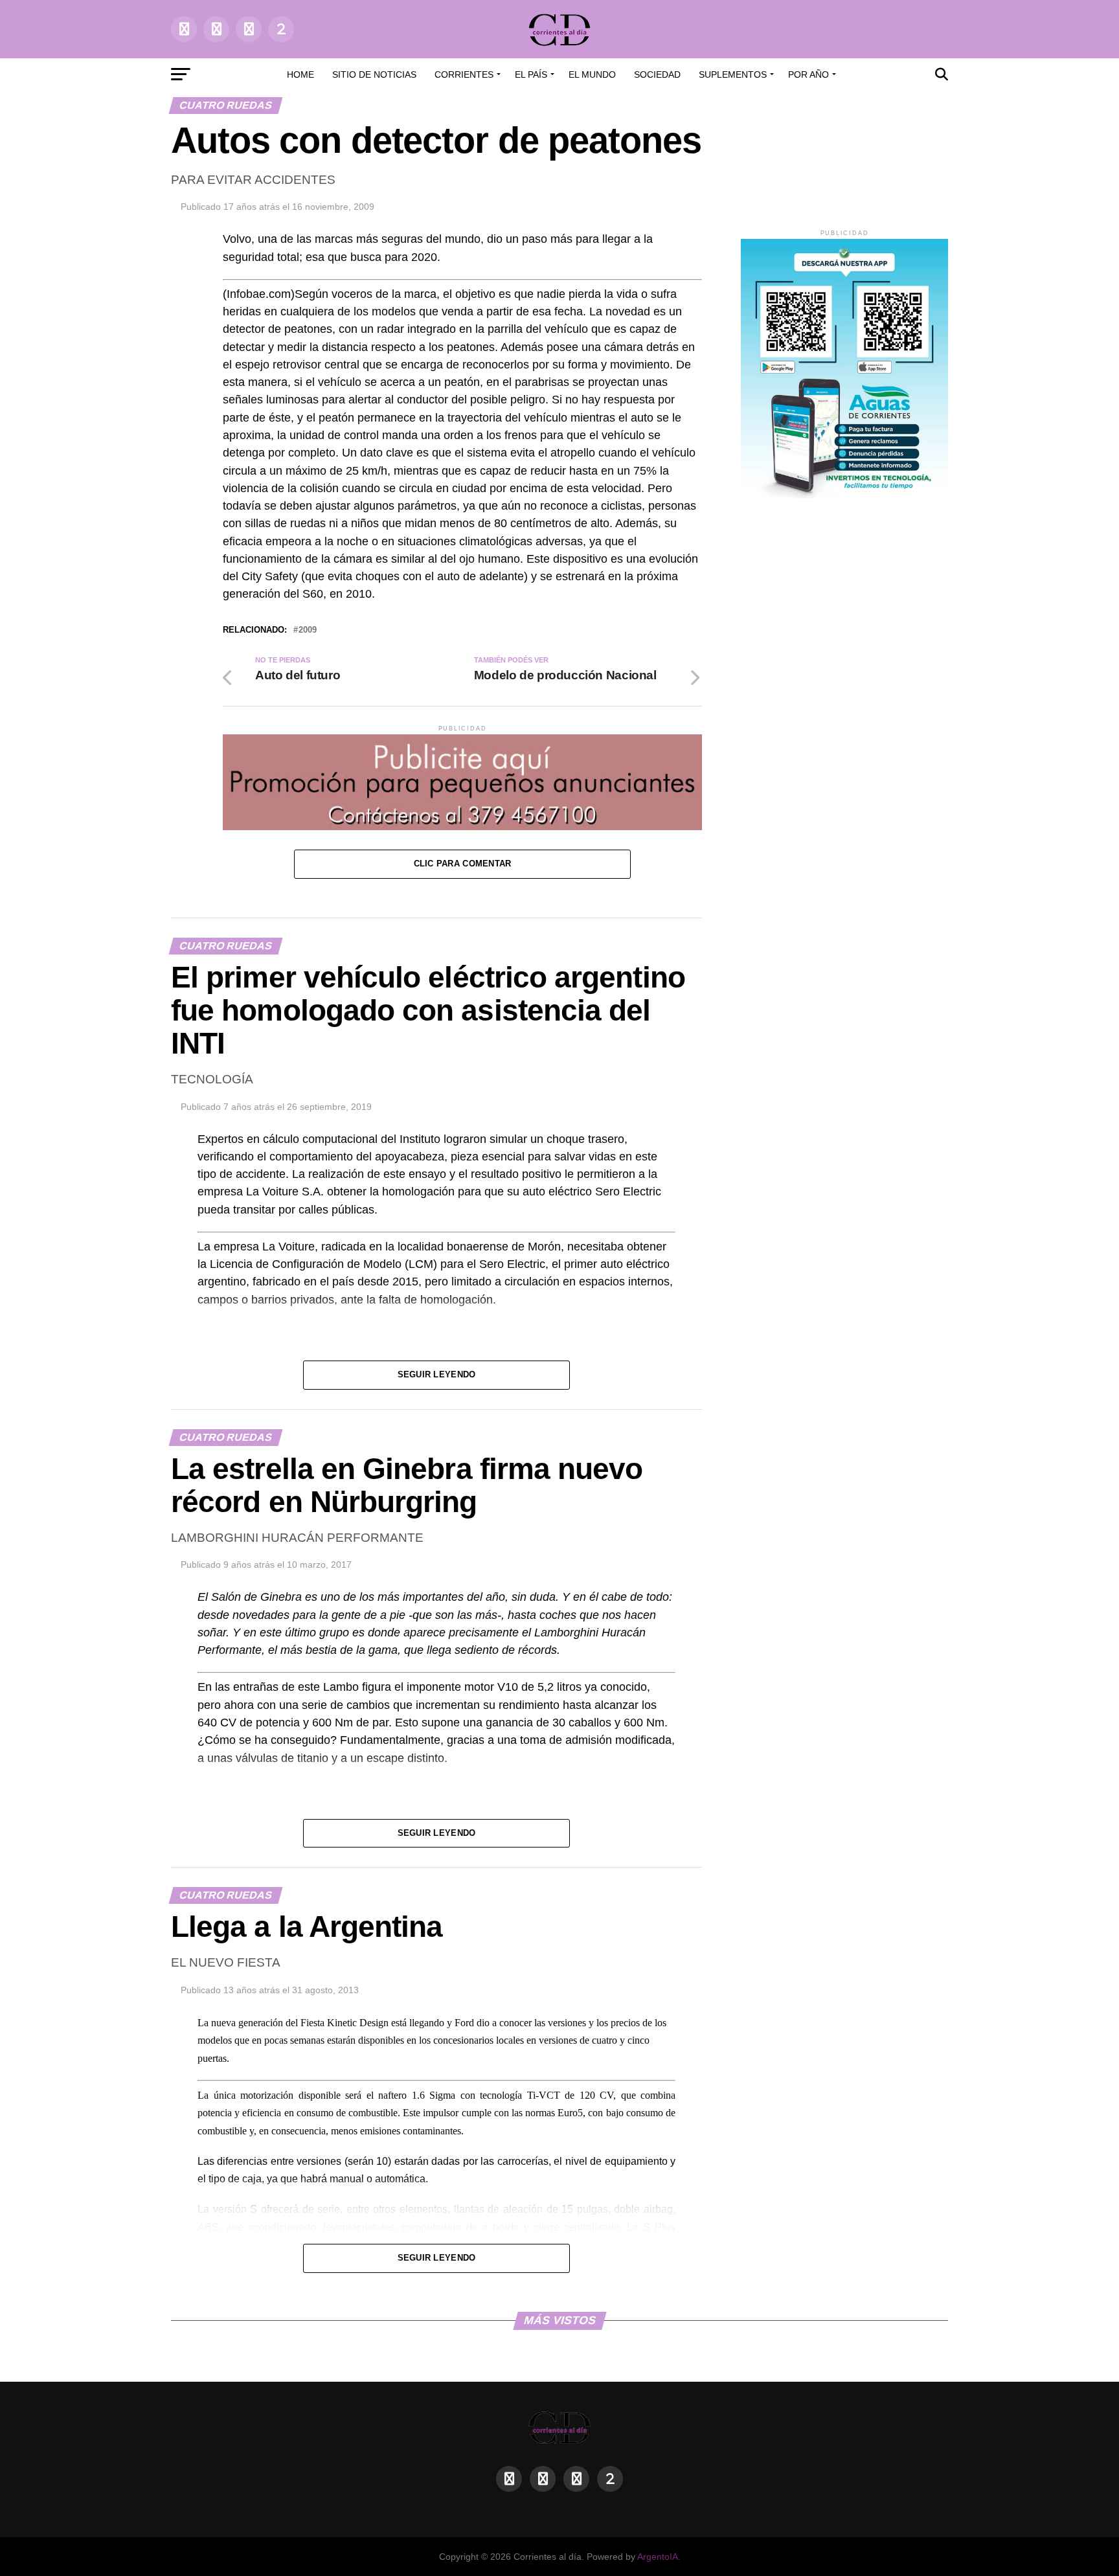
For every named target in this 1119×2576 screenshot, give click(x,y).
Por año (808, 74)
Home (300, 74)
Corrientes (464, 74)
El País (531, 74)
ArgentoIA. (659, 2557)
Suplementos (733, 74)
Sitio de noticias (374, 74)
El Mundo (592, 74)
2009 (308, 630)
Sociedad (657, 74)
